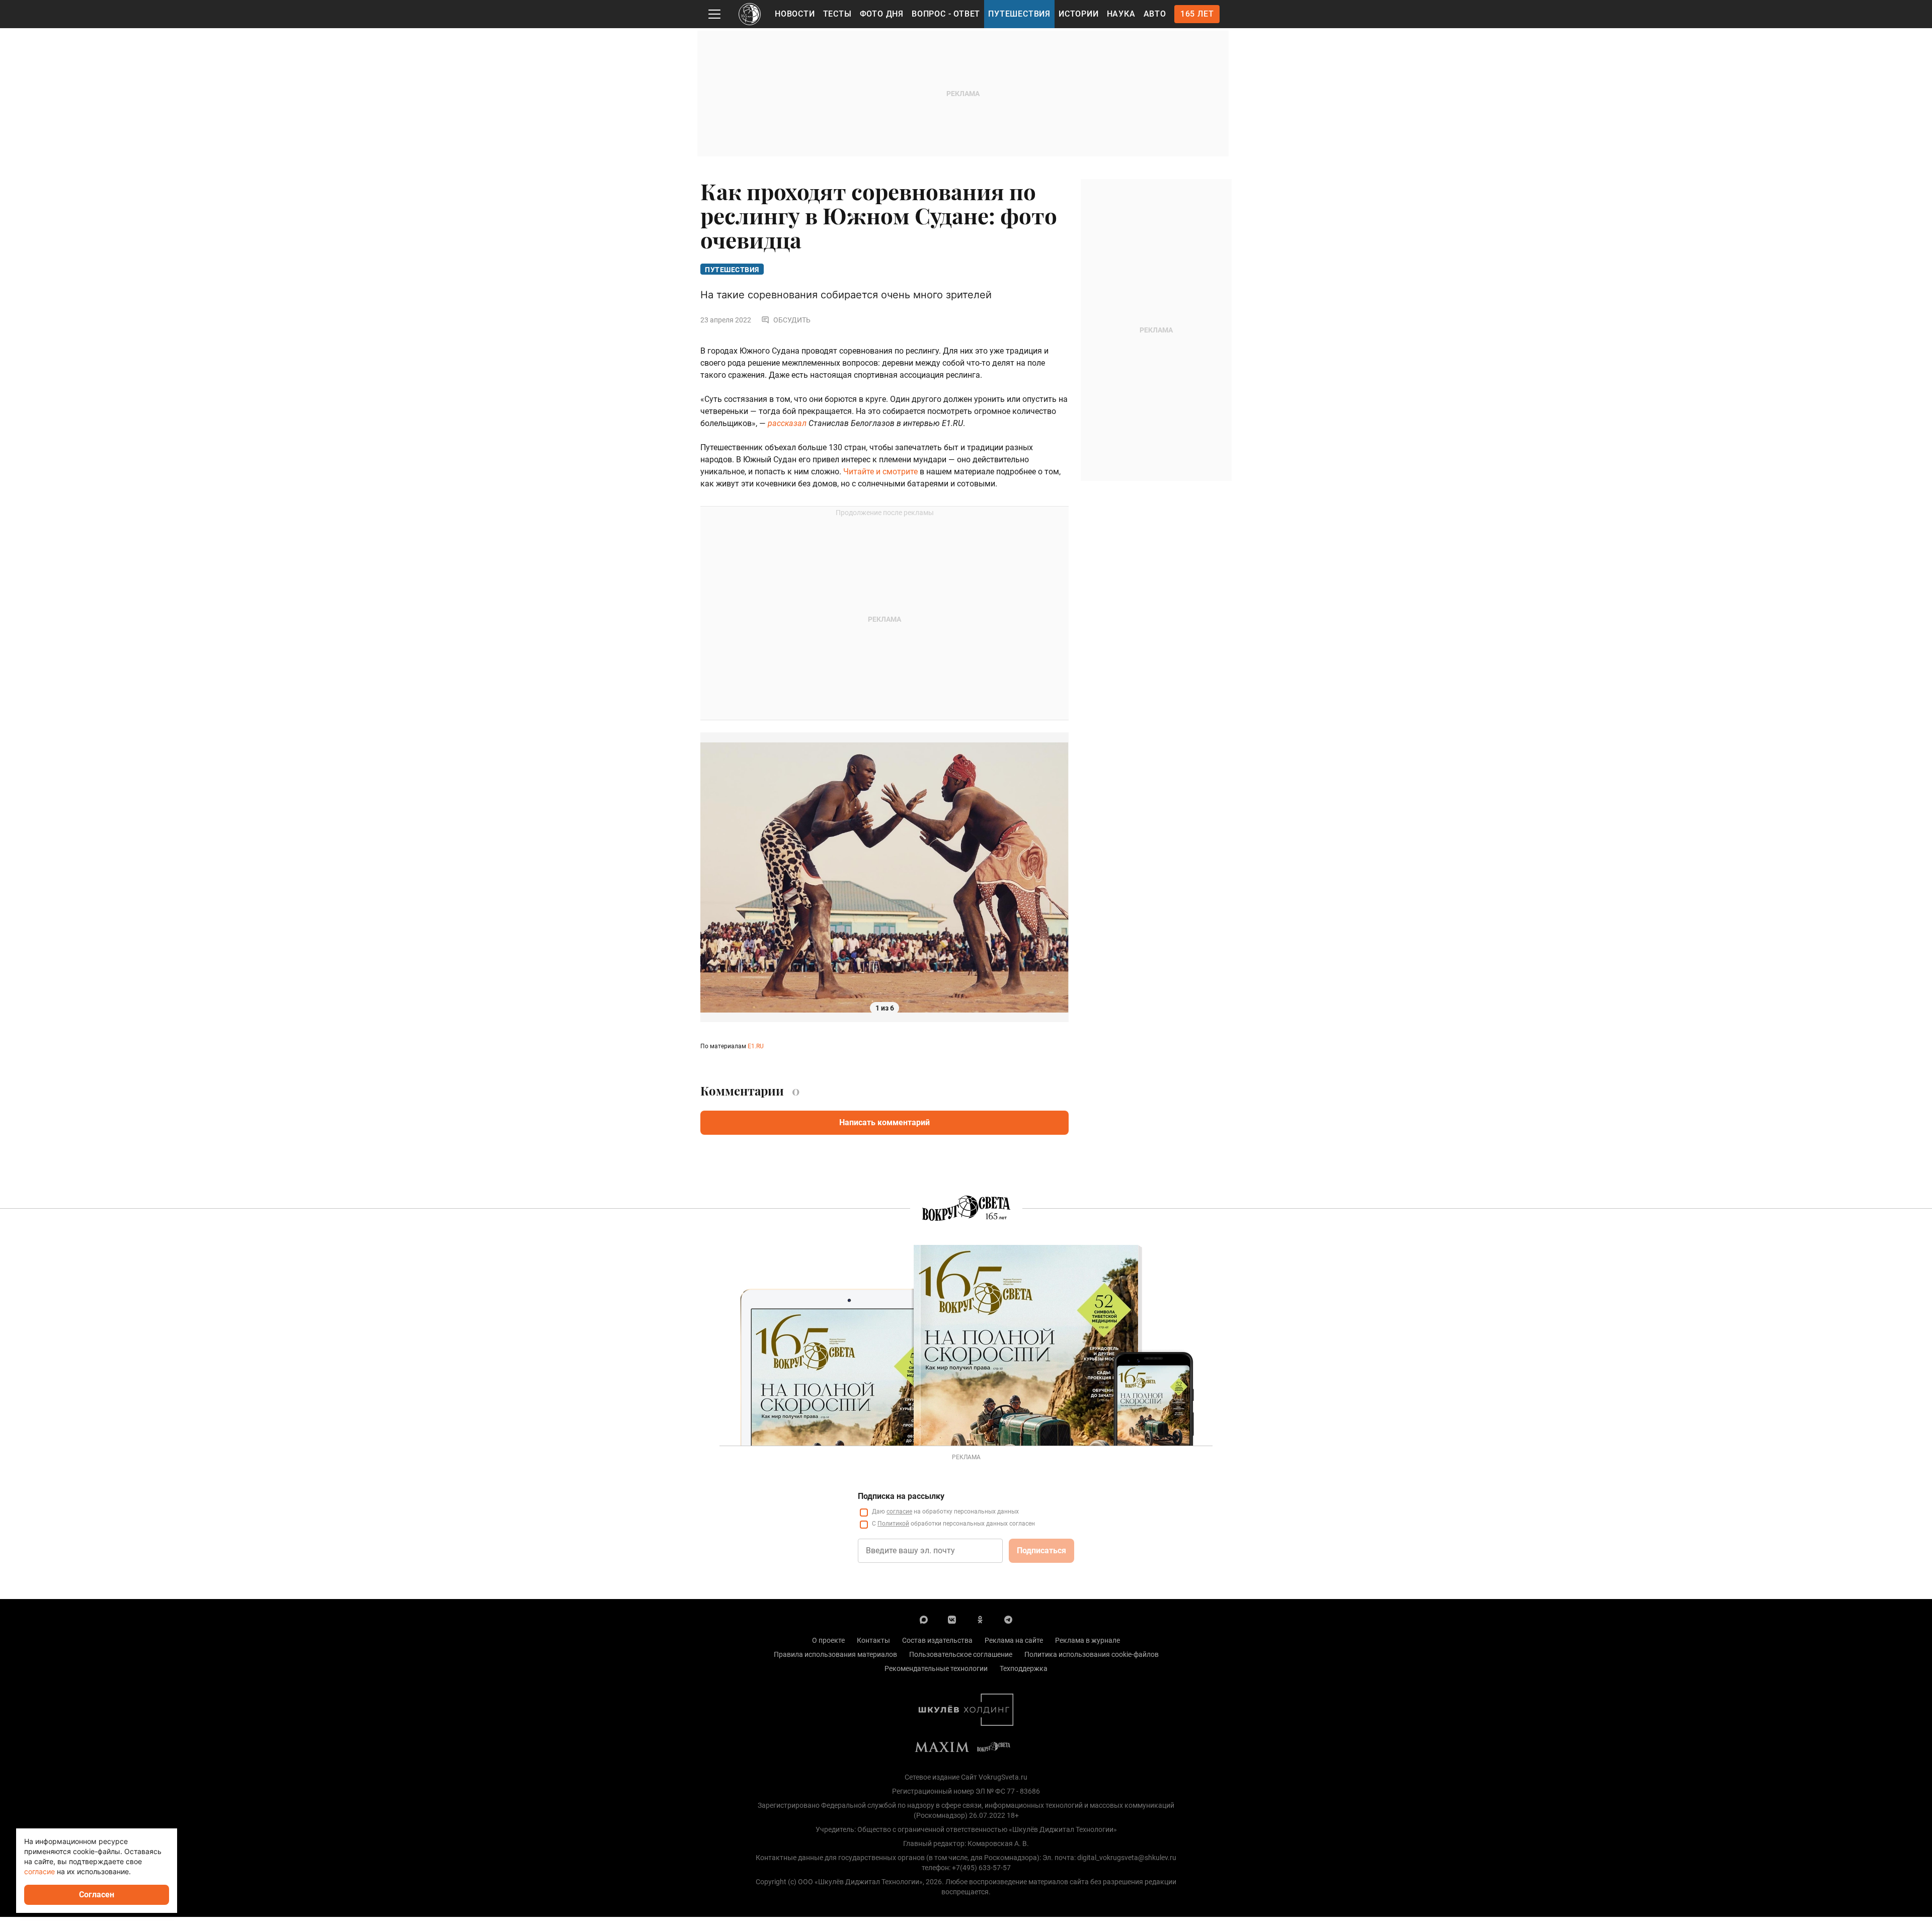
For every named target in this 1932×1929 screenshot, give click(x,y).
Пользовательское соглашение (961, 1654)
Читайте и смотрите (880, 472)
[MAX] (924, 1619)
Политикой (893, 1524)
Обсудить (792, 320)
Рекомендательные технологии (936, 1668)
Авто (1155, 14)
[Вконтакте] (952, 1619)
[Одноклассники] (980, 1619)
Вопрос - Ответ (946, 14)
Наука (1121, 14)
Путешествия (1019, 14)
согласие (899, 1512)
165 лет (1197, 14)
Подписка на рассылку (901, 1496)
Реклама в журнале (1088, 1640)
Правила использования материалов (835, 1654)
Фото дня (882, 14)
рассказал (787, 423)
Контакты (873, 1640)
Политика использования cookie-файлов (1092, 1654)
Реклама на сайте (1014, 1640)
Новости (795, 14)
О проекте (828, 1640)
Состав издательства (937, 1640)
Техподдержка (1024, 1668)
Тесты (837, 14)
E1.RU (756, 1046)
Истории (1079, 14)
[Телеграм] (1008, 1619)
